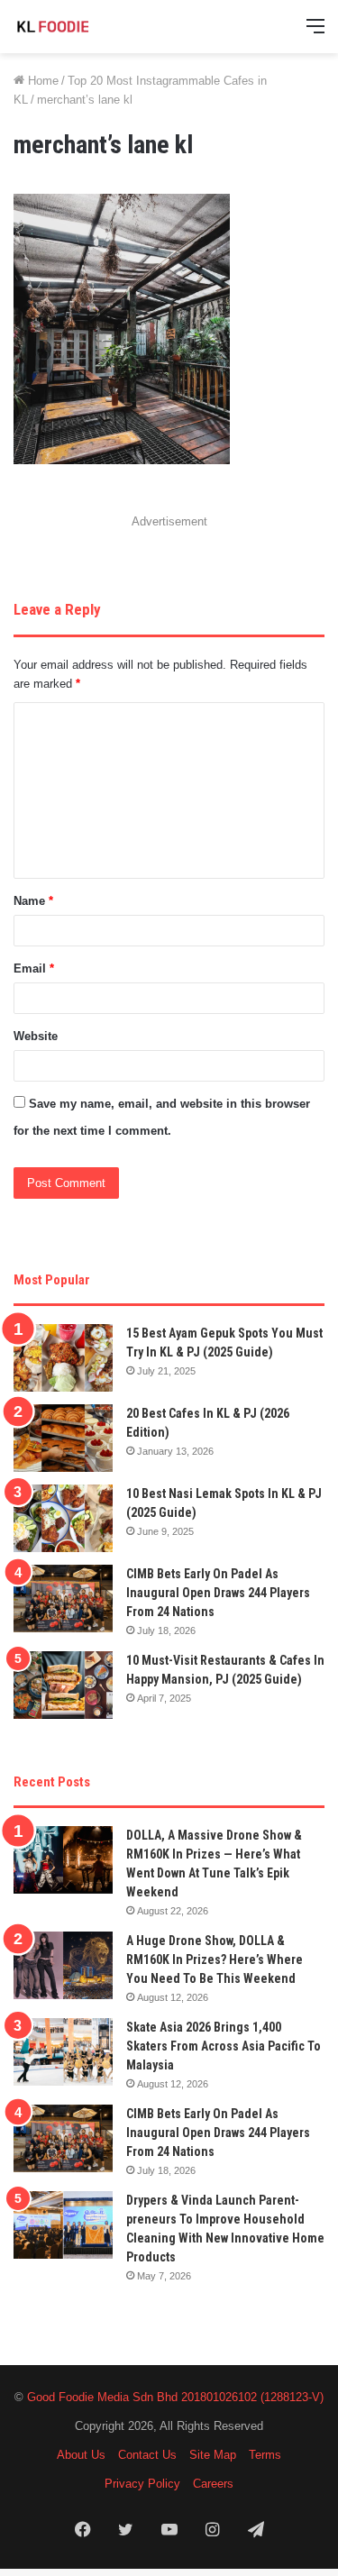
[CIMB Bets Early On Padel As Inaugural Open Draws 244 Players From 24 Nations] (63, 1599)
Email (34, 968)
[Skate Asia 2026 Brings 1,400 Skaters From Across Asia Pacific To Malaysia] (63, 2052)
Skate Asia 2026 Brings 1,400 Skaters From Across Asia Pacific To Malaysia (224, 2046)
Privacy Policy (142, 2484)
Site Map (213, 2455)
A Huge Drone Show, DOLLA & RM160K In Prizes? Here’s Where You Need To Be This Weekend (215, 1959)
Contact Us (147, 2455)
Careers (213, 2484)
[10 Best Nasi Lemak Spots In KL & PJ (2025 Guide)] (63, 1518)
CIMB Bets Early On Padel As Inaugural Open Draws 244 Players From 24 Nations (218, 1593)
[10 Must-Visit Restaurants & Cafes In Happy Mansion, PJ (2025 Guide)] (63, 1685)
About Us (81, 2455)
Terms (265, 2455)
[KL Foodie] (86, 27)
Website (36, 1036)
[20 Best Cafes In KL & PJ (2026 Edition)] (63, 1438)
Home (41, 81)
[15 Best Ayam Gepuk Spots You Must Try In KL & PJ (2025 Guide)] (63, 1358)
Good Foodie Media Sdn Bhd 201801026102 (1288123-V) (175, 2397)
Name (33, 901)
